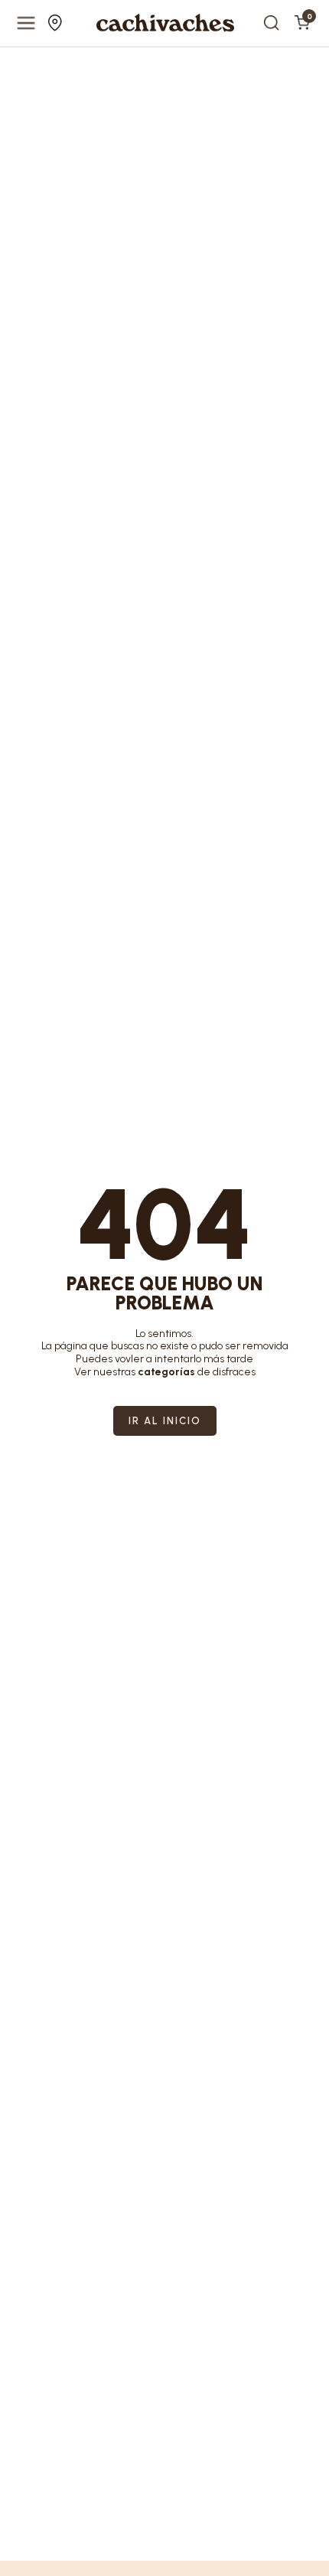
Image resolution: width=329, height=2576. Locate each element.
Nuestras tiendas (57, 23)
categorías (166, 1372)
